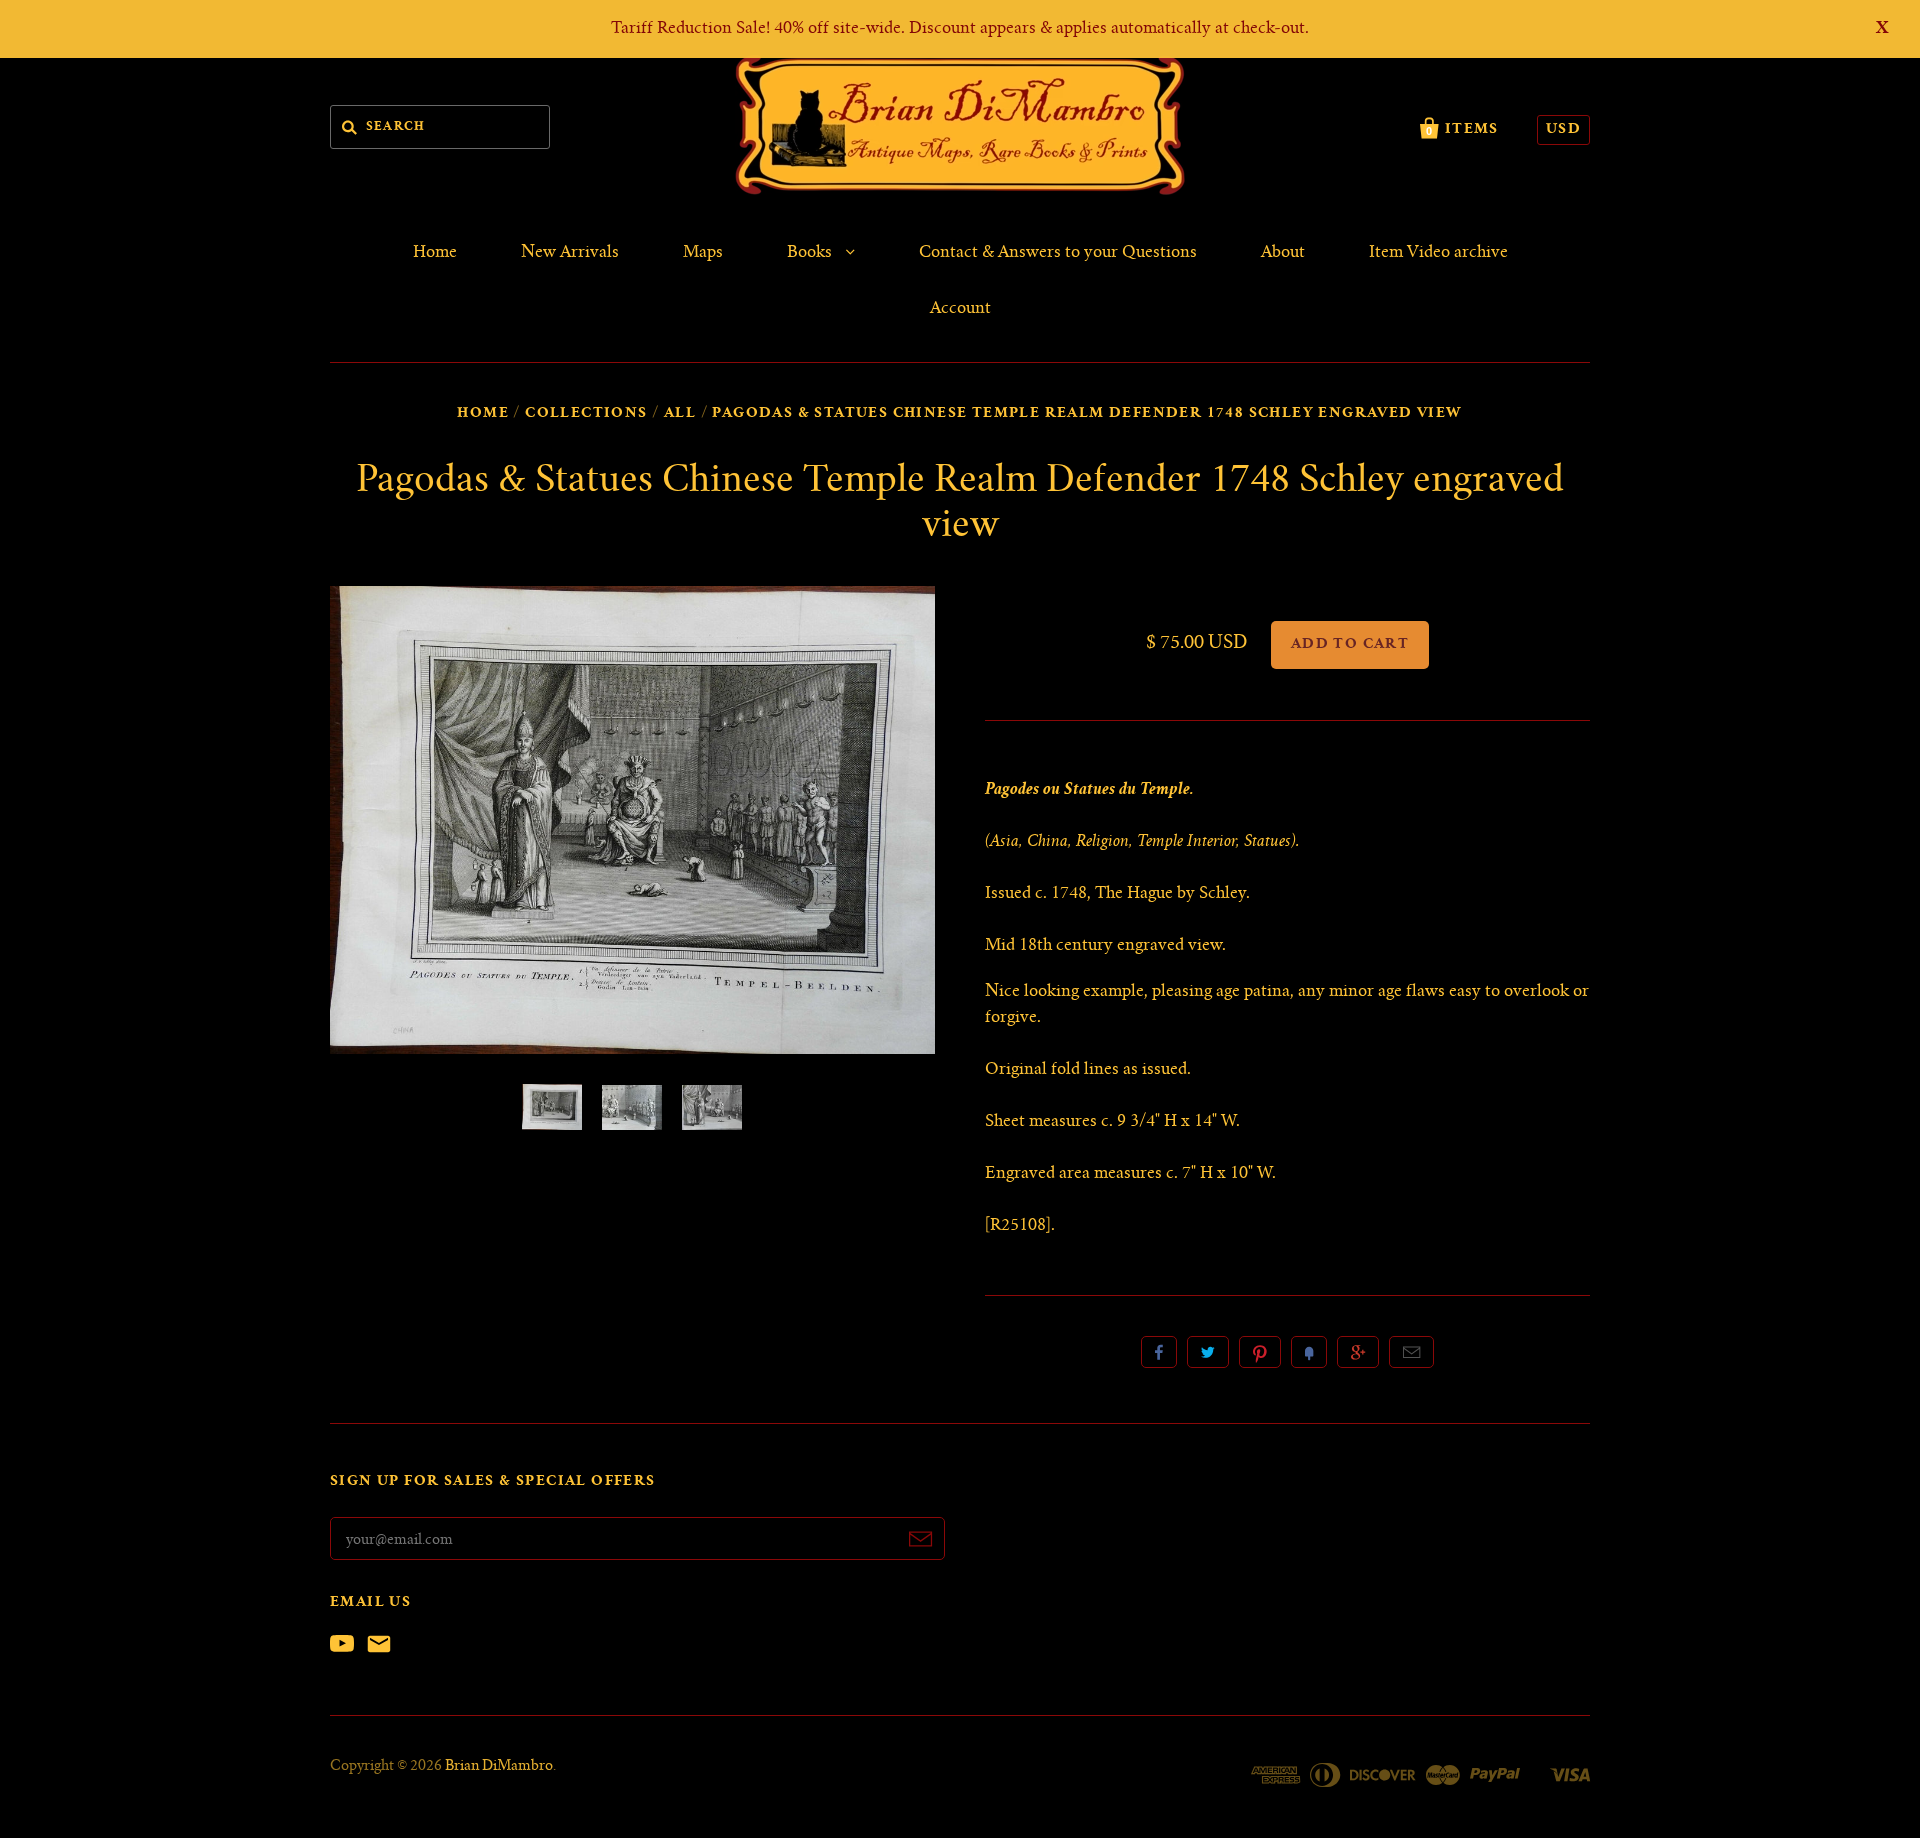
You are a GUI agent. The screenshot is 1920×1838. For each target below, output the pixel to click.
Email (1411, 1352)
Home (435, 253)
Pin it (1260, 1352)
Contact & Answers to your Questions (1058, 253)
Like (1159, 1352)
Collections (586, 414)
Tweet (1208, 1352)
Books (811, 253)
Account (960, 309)
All (680, 414)
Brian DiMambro (499, 1767)
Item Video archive (1438, 253)
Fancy (1309, 1352)
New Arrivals (570, 253)
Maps (703, 253)
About (1283, 253)
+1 (1358, 1352)
